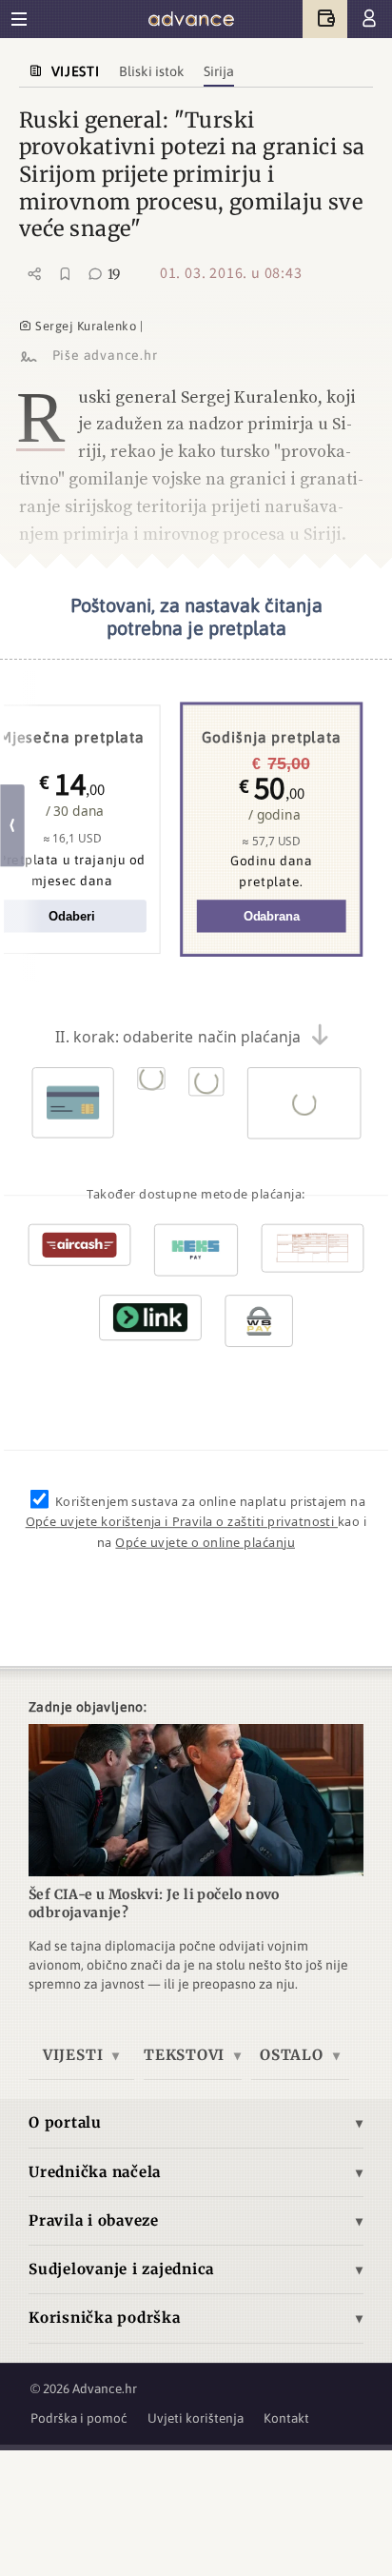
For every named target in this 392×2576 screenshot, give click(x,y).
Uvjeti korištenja (196, 2418)
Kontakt (286, 2418)
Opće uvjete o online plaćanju (205, 1543)
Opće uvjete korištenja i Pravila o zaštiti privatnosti (182, 1522)
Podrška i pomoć (79, 2418)
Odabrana (272, 917)
